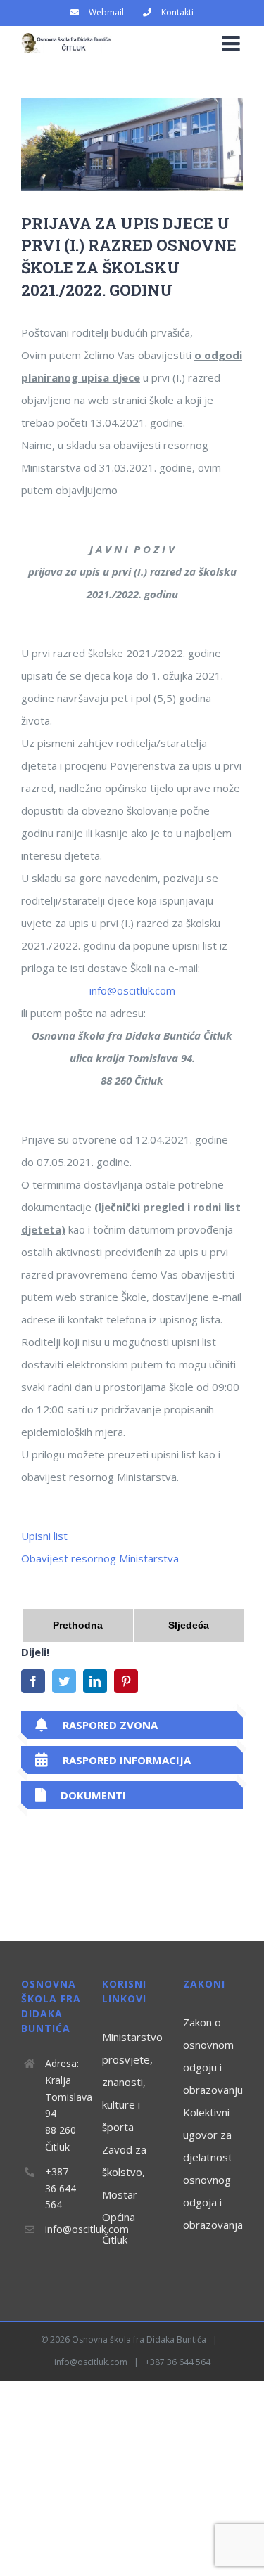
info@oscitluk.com (132, 990)
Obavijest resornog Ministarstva (100, 1558)
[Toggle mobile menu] (232, 44)
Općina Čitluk (119, 2228)
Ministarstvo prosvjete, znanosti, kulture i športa (132, 2082)
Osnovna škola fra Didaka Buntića (139, 2339)
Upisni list (44, 1536)
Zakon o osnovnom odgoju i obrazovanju (213, 2056)
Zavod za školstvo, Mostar (124, 2172)
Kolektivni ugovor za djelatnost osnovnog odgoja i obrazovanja (213, 2168)
